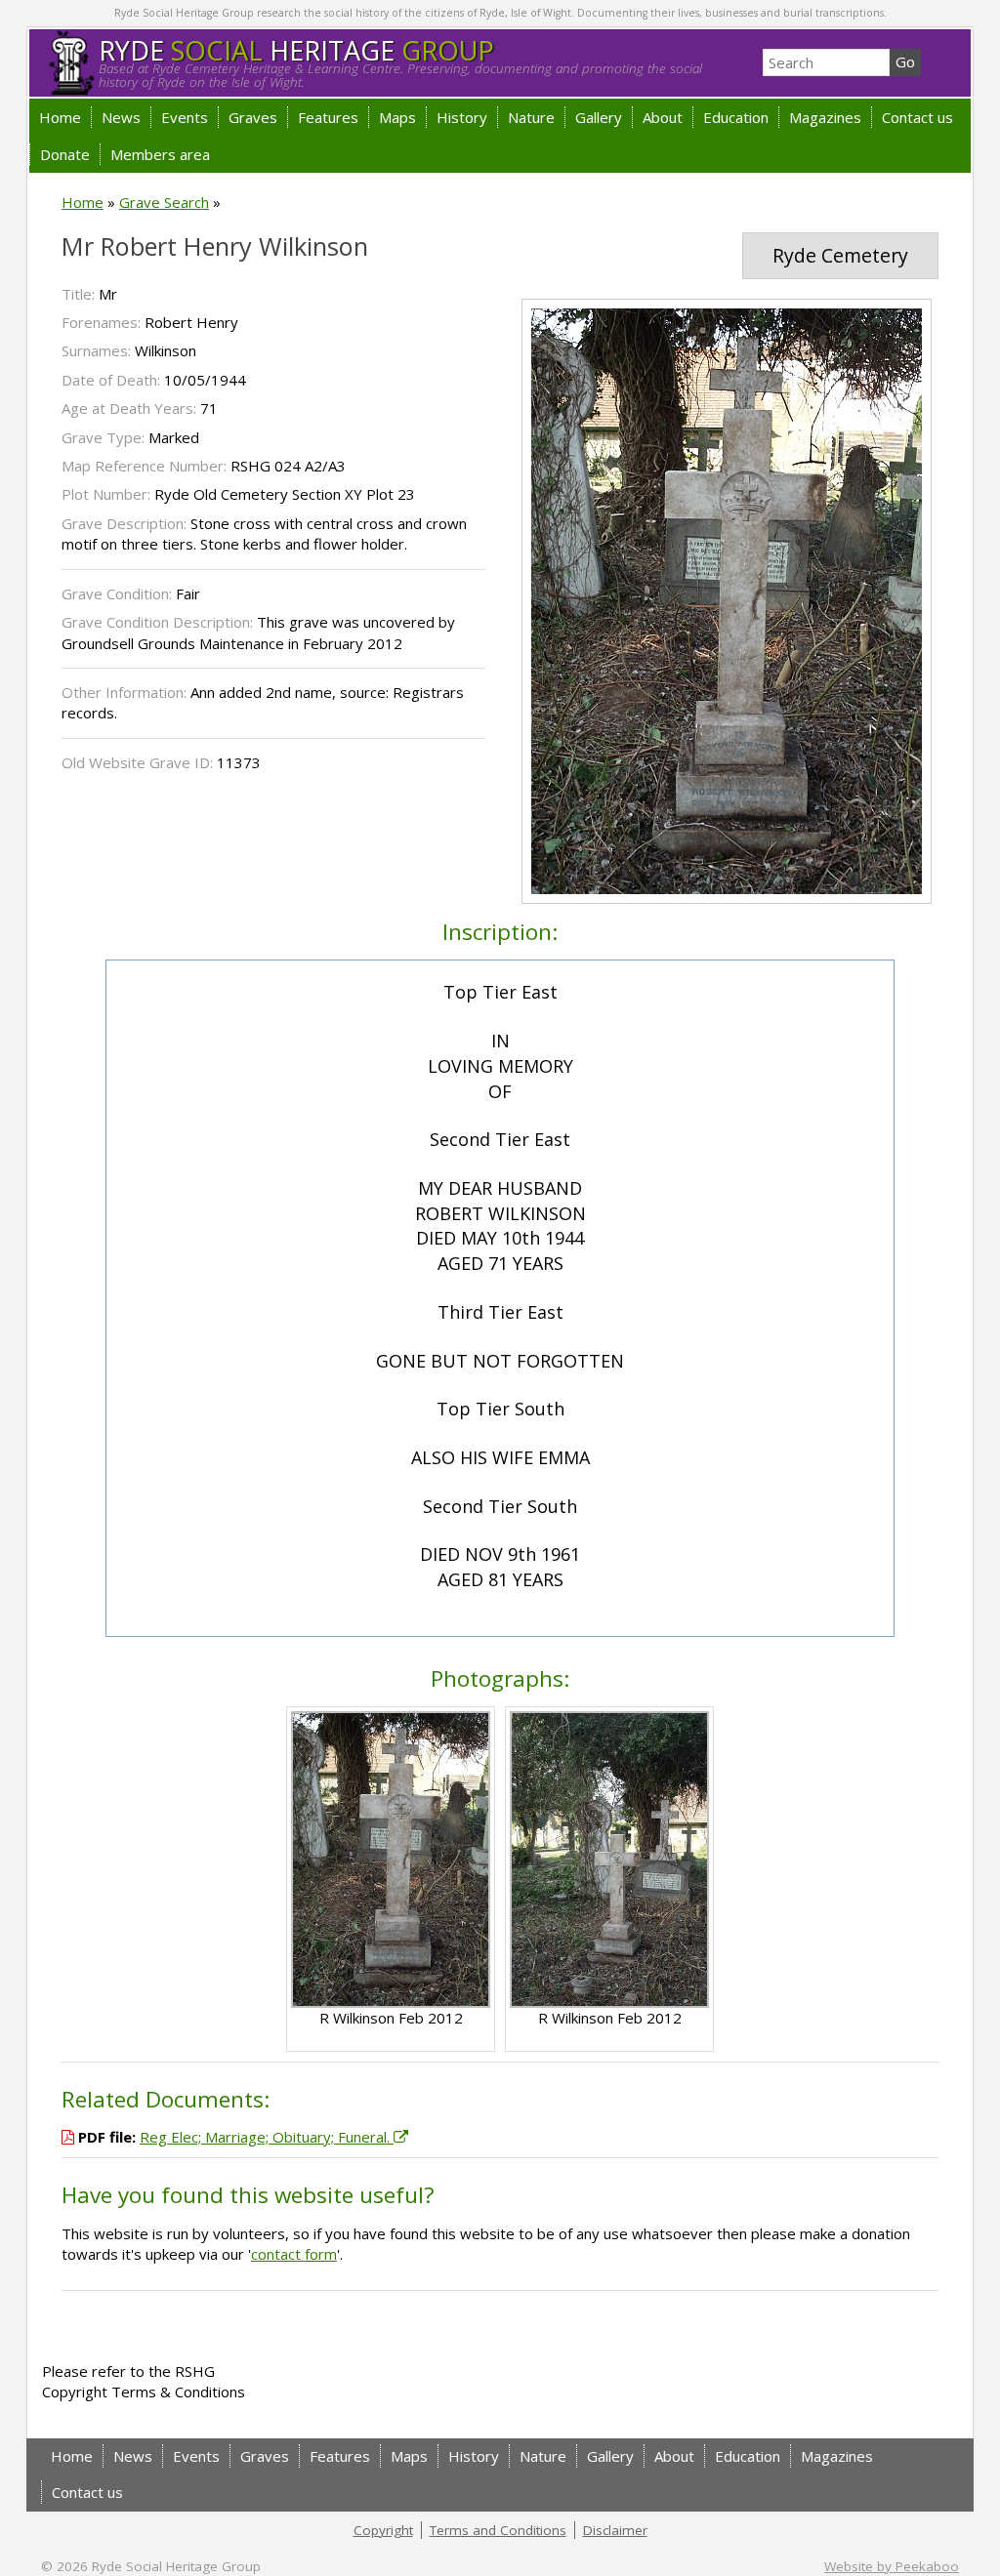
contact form (294, 2254)
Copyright (383, 2530)
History (462, 117)
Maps (397, 117)
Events (185, 117)
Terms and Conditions (498, 2530)
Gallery (599, 117)
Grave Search (164, 202)
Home (60, 117)
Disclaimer (615, 2530)
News (121, 117)
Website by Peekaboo (892, 2566)
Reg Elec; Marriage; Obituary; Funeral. (267, 2137)
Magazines (825, 117)
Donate (65, 154)
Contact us (917, 117)
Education (736, 117)
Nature (531, 117)
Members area (160, 154)
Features (328, 117)
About (663, 117)
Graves (253, 117)
